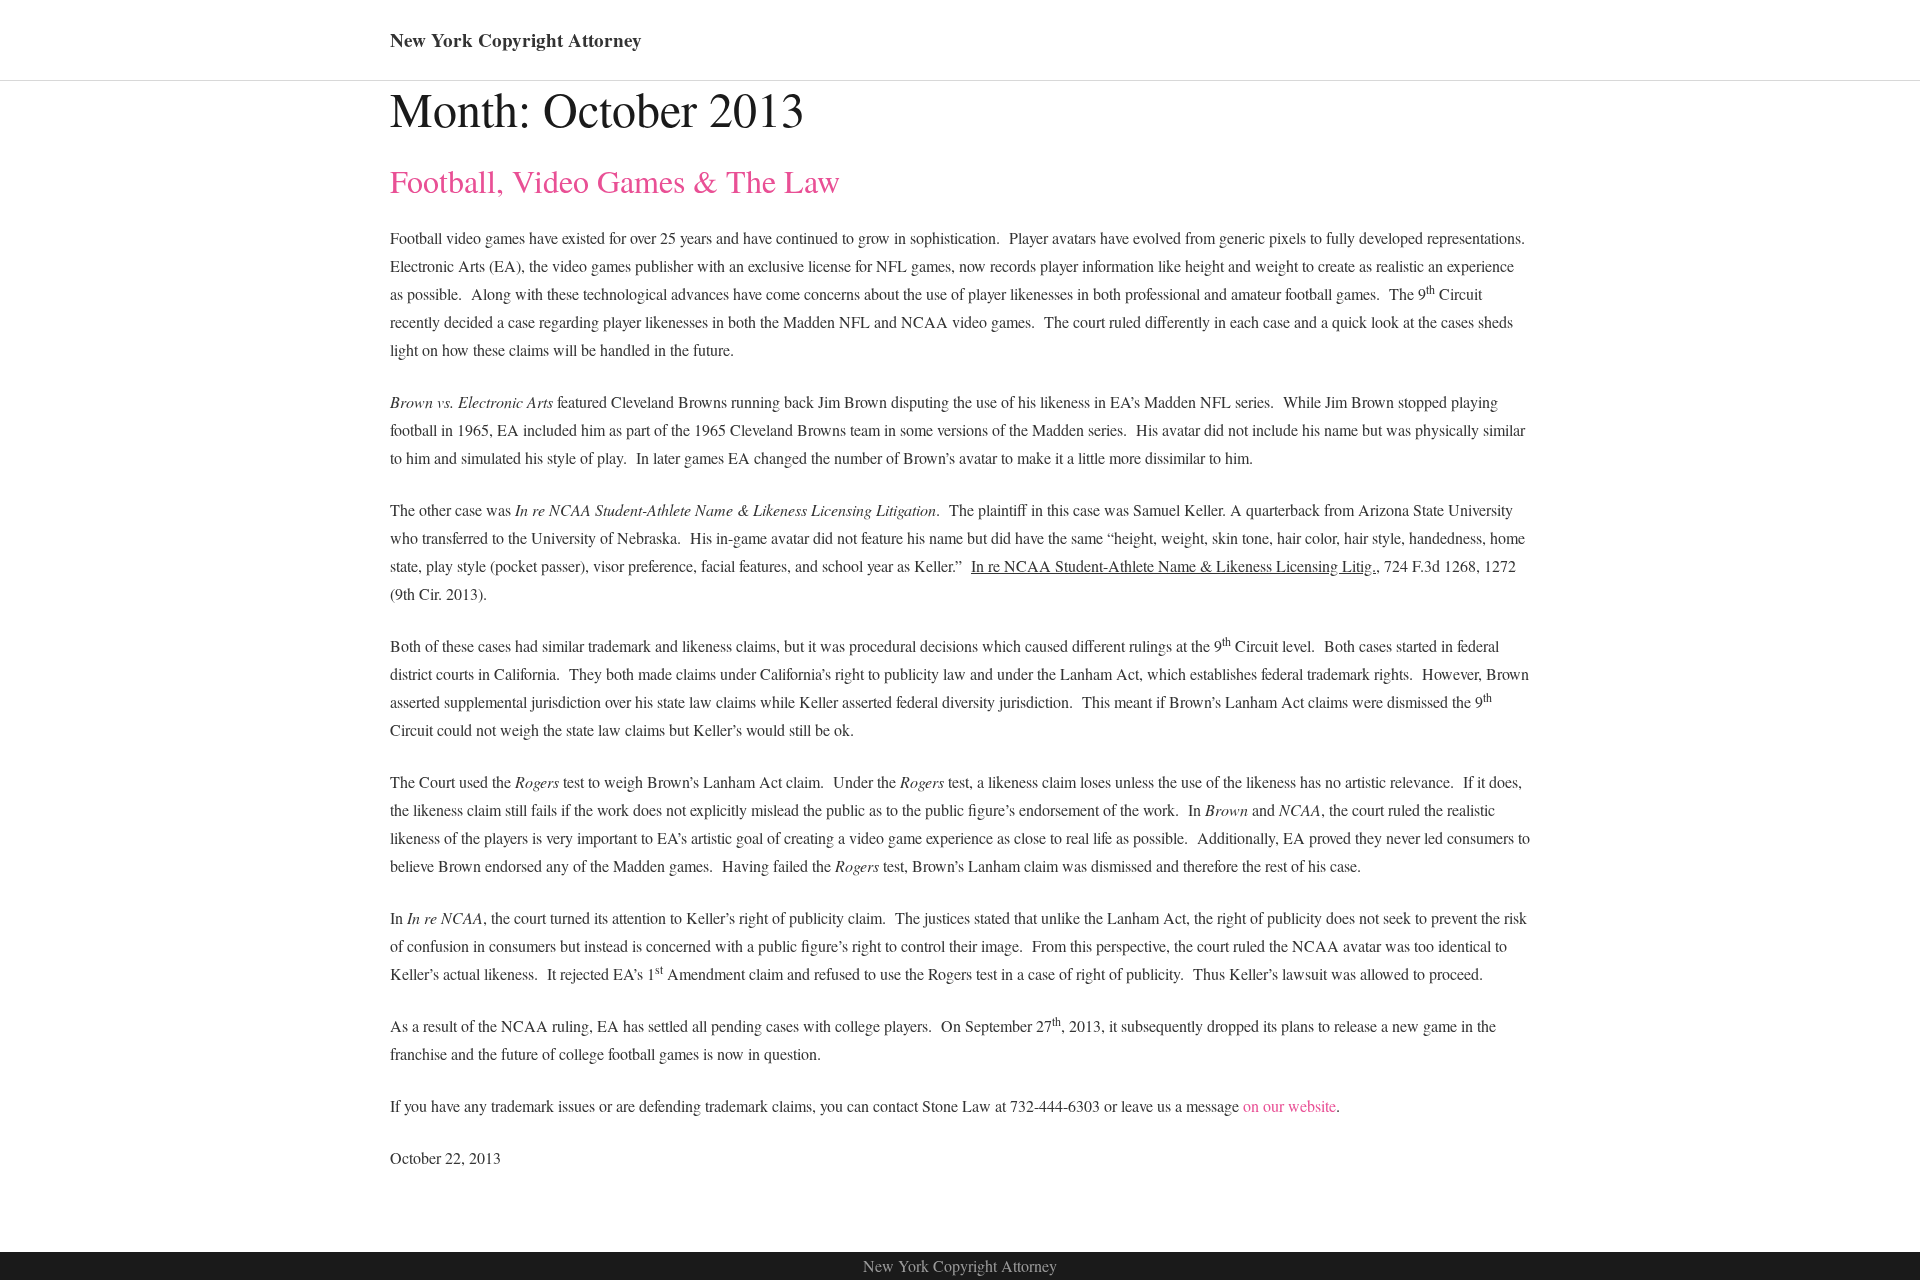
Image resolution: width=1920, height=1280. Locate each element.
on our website (1289, 1105)
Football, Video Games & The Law (615, 180)
